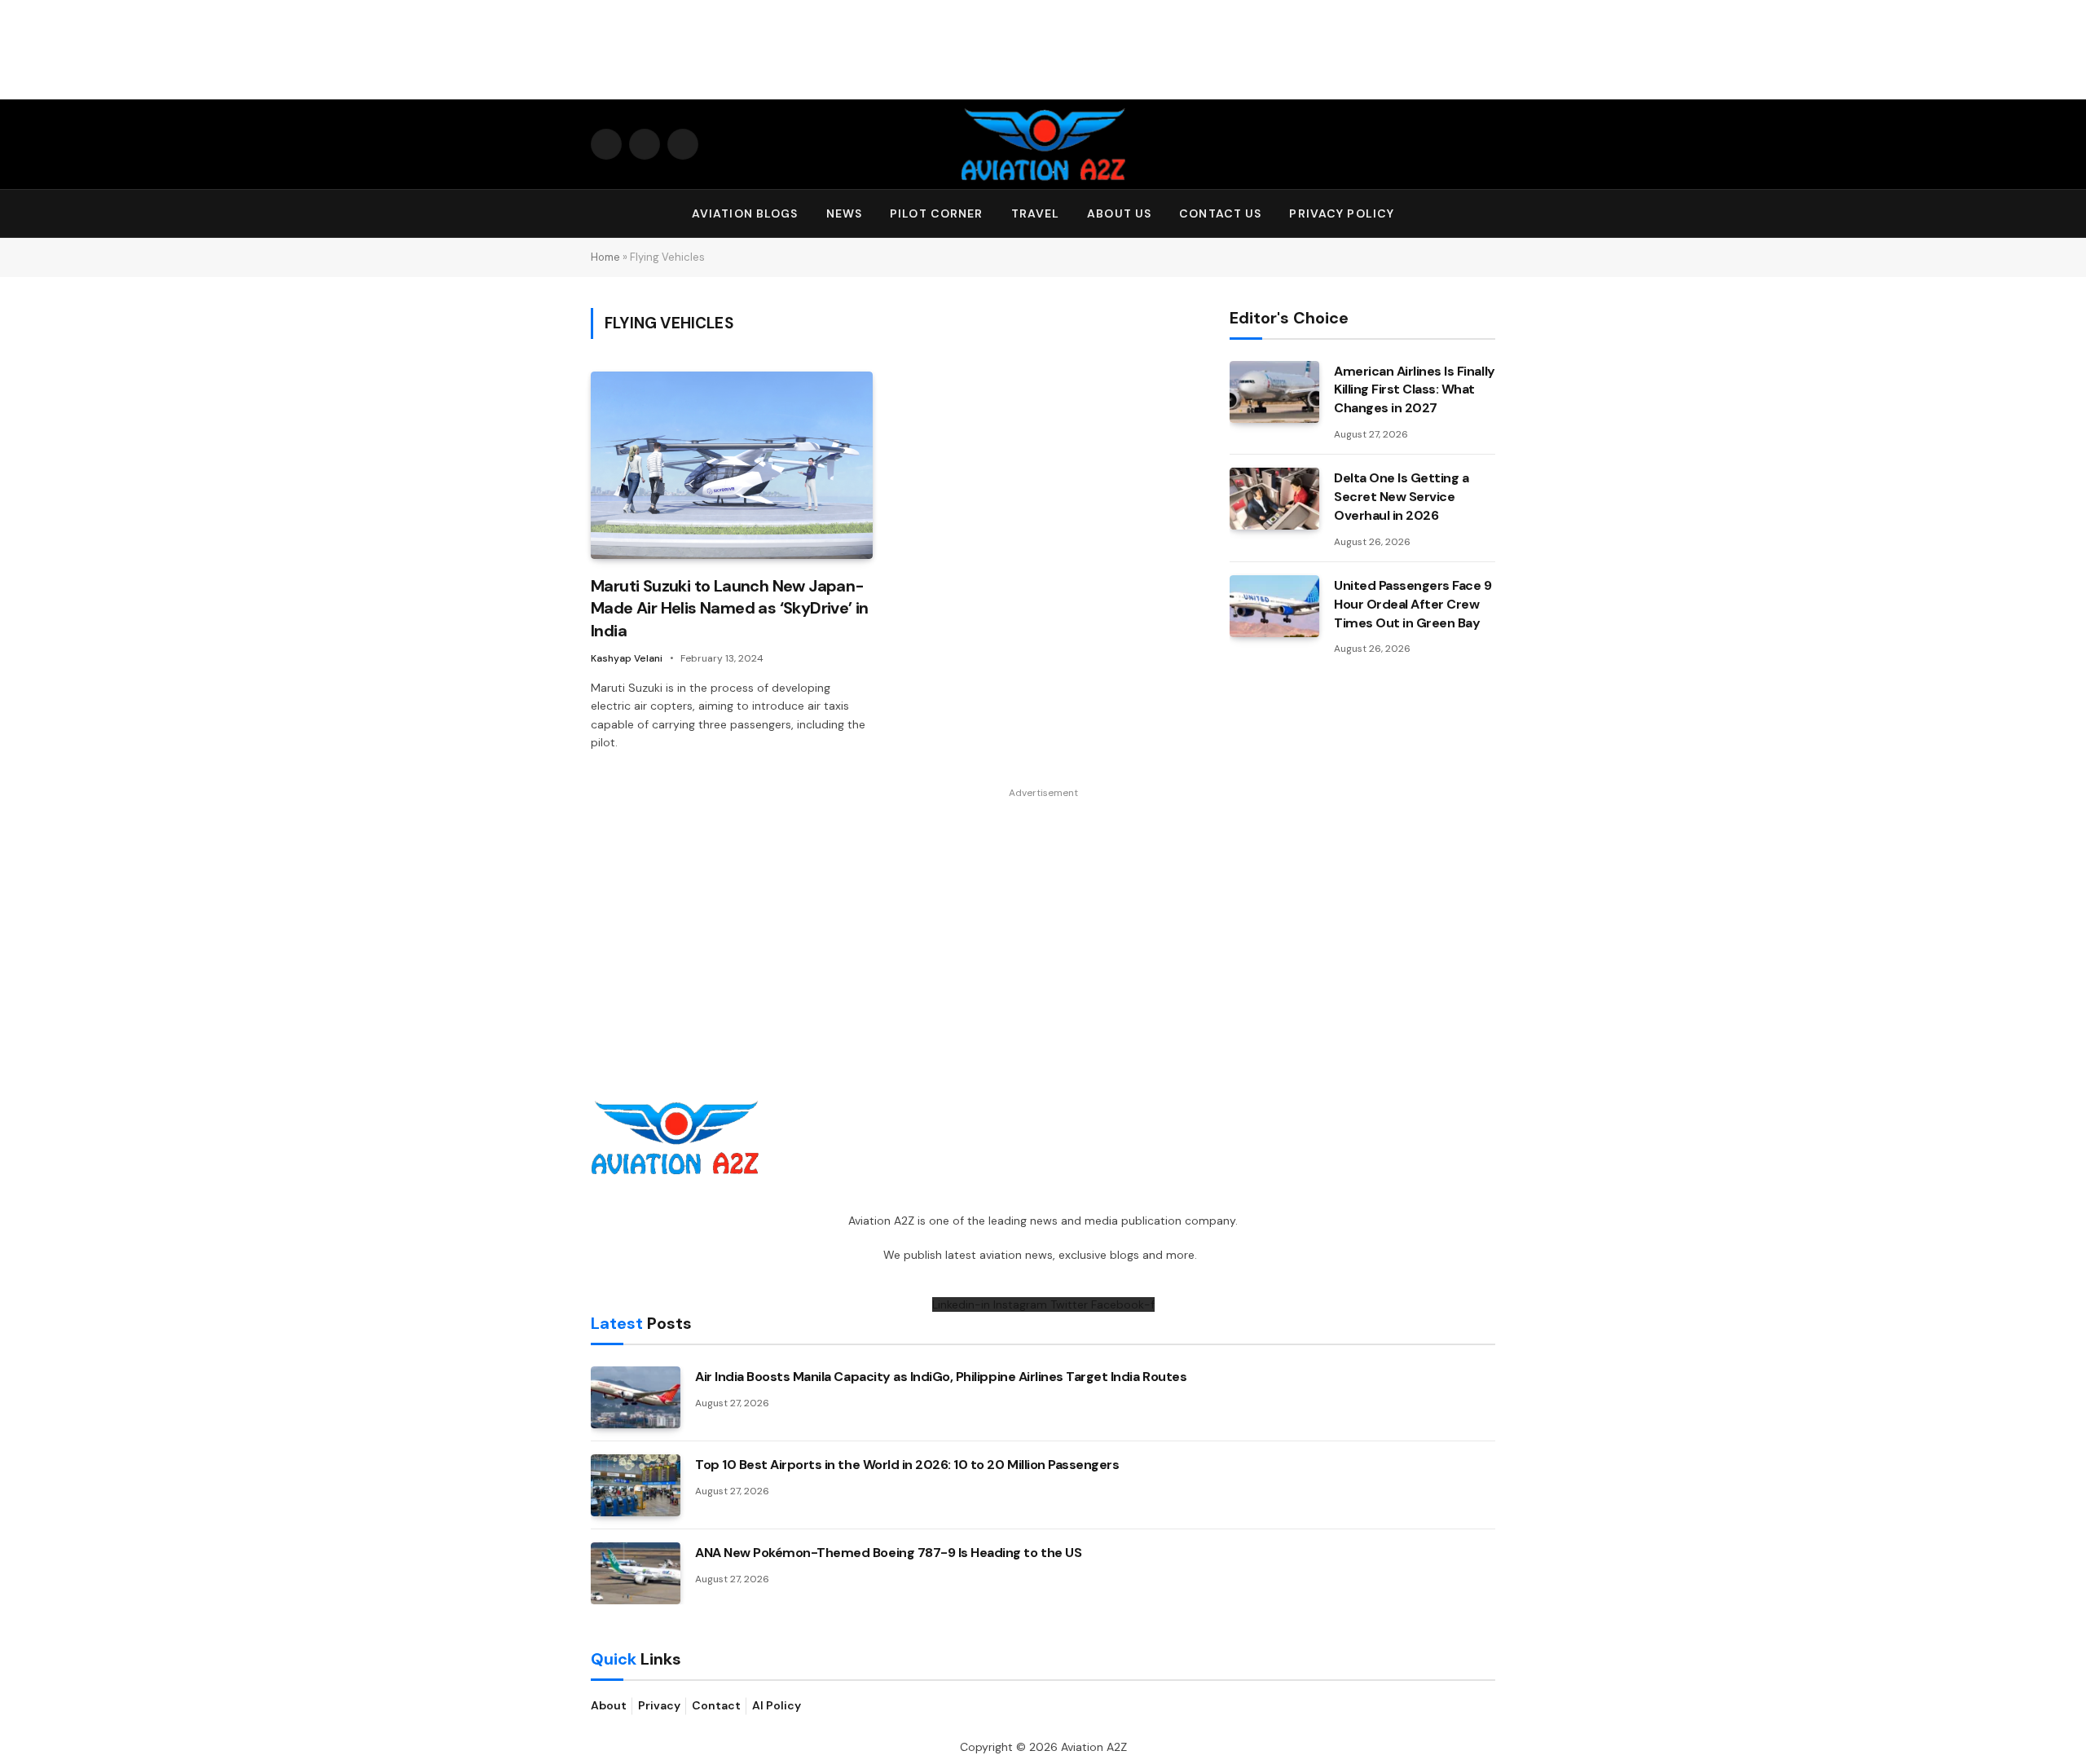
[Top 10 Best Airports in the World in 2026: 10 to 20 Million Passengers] (636, 1485)
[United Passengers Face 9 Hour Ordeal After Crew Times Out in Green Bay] (1274, 606)
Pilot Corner (936, 213)
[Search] (1488, 214)
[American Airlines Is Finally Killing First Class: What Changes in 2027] (1274, 392)
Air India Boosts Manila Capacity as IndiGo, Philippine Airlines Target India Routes (941, 1377)
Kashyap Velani (627, 658)
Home (605, 257)
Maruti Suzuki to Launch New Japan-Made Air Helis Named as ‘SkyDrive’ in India (730, 608)
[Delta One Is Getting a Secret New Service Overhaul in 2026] (1274, 499)
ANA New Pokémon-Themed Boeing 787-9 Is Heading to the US (888, 1553)
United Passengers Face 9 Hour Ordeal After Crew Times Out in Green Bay (1413, 604)
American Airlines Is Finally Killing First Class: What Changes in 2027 (1415, 390)
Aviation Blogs (745, 213)
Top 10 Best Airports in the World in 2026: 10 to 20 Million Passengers (907, 1465)
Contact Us (1220, 213)
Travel (1036, 213)
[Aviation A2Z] (1043, 144)
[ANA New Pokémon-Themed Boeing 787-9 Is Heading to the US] (636, 1573)
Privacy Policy (1342, 213)
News (844, 213)
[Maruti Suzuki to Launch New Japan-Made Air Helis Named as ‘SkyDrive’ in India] (732, 466)
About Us (1119, 213)
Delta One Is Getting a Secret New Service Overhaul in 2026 (1401, 497)
